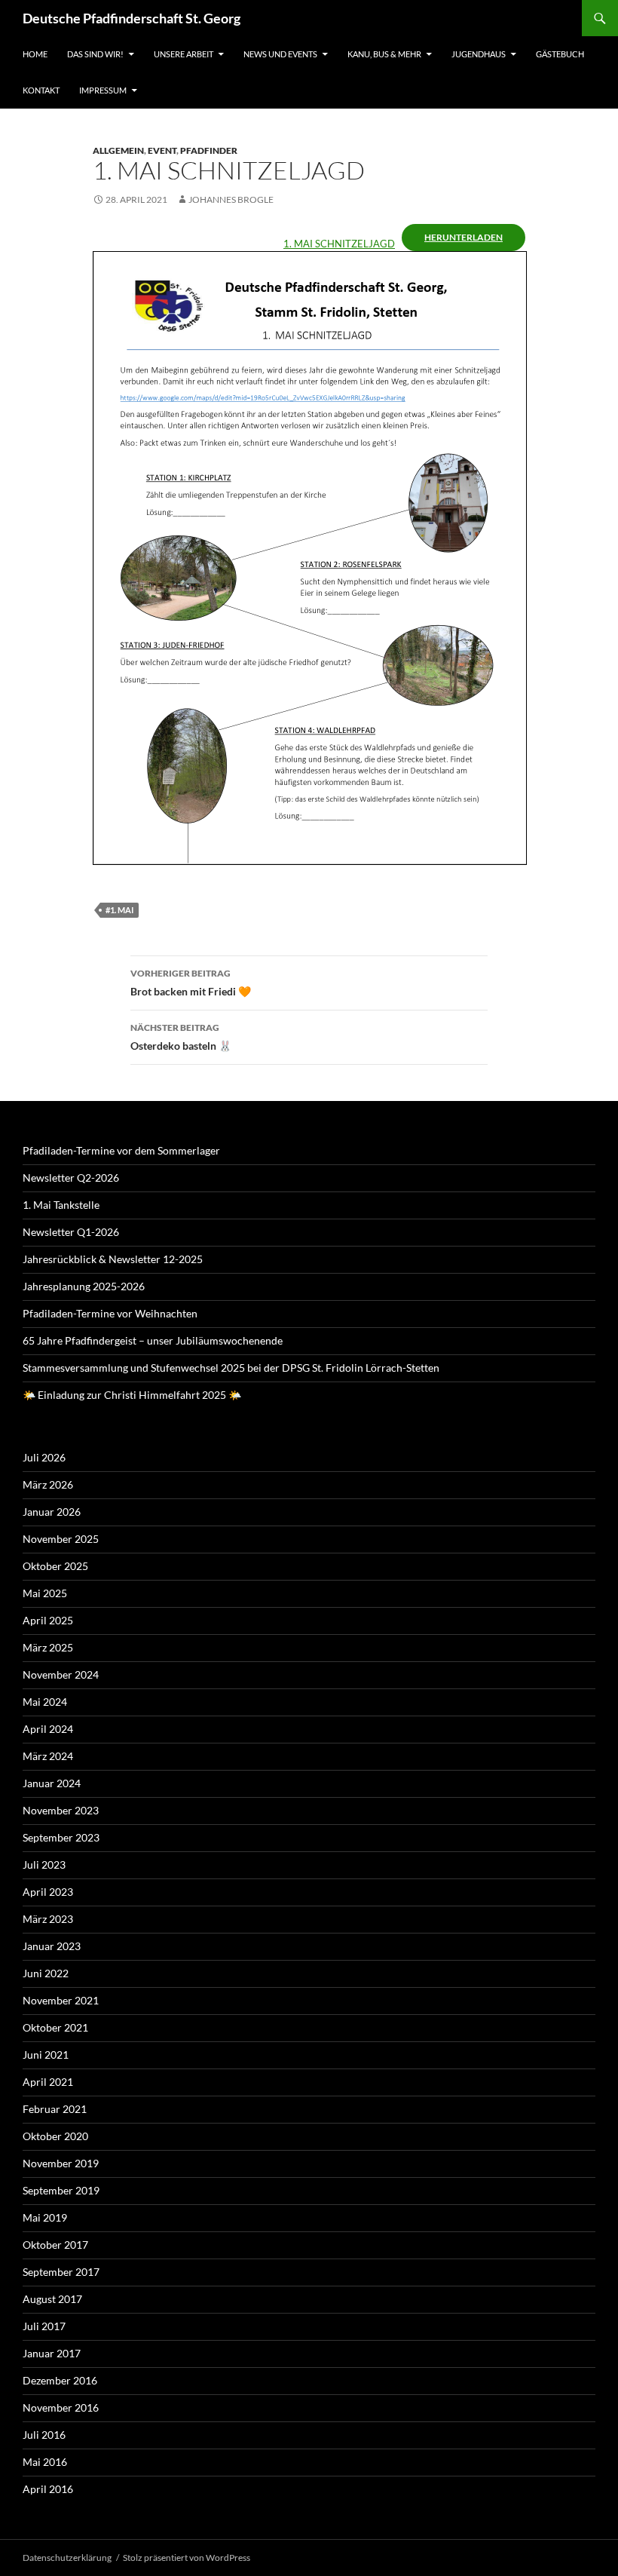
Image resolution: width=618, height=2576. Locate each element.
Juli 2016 (44, 2435)
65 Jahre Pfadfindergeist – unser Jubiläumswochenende (153, 1340)
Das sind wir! (95, 54)
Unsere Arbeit (184, 54)
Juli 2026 (44, 1457)
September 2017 (61, 2272)
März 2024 (48, 1756)
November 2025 (61, 1539)
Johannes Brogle (231, 199)
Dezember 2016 (60, 2380)
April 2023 (48, 1892)
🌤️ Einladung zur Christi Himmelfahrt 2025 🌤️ (132, 1395)
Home (35, 54)
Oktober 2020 (55, 2136)
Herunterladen (463, 237)
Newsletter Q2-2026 (71, 1178)
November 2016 (61, 2407)
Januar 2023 (52, 1946)
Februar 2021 (55, 2109)
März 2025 (48, 1647)
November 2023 (61, 1810)
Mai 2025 (45, 1593)
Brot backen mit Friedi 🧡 (191, 983)
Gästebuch (560, 54)
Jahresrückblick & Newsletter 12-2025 (113, 1259)
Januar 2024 (52, 1783)
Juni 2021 (46, 2055)
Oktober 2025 (55, 1566)
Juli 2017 (44, 2326)
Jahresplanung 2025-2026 (84, 1286)
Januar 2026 (52, 1512)
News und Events (280, 54)
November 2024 (61, 1674)
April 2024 (48, 1729)
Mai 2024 (45, 1702)
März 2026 (48, 1484)
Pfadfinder (209, 150)
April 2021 (48, 2082)
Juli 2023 (44, 1865)
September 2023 (61, 1837)
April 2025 (48, 1620)
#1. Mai (119, 910)
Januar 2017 (52, 2353)
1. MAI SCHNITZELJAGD (339, 244)
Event (162, 150)
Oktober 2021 (55, 2027)
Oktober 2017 (55, 2245)
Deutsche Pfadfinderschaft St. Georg (132, 18)
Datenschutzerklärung (67, 2558)
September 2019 (61, 2190)
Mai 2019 (45, 2217)
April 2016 (48, 2489)
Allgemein (118, 150)
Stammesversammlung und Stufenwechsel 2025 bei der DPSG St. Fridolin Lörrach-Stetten (231, 1368)
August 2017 (52, 2299)
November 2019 (61, 2163)
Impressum (103, 90)
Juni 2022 (46, 1973)
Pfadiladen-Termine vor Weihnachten (110, 1313)
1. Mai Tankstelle (61, 1205)
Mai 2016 (45, 2462)
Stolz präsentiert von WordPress (187, 2558)
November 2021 (61, 2000)
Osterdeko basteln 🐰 (181, 1037)
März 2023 (48, 1919)
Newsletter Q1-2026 (71, 1232)
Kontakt (41, 90)
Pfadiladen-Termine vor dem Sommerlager (121, 1150)
